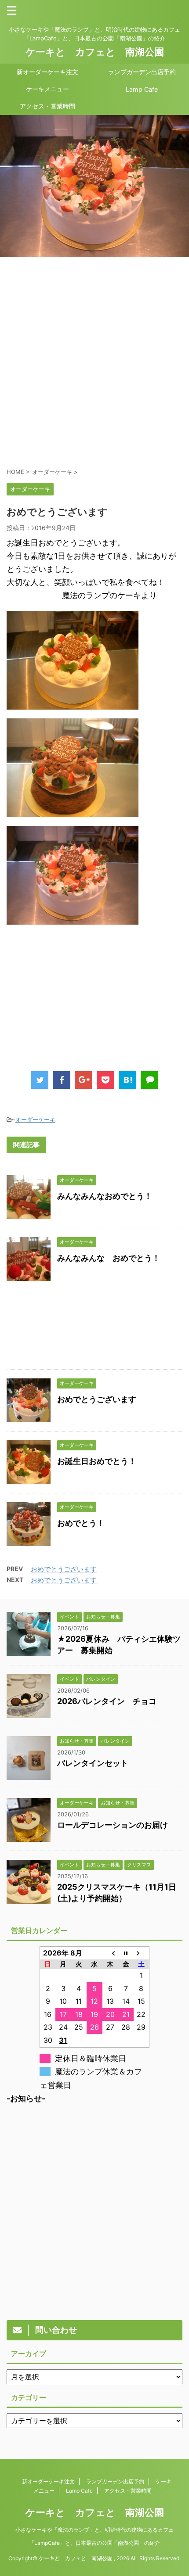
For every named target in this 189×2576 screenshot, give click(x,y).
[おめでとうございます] (127, 1080)
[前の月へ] (110, 1953)
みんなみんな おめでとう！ (109, 1258)
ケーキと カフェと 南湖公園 (95, 52)
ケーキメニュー (47, 89)
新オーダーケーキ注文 (47, 72)
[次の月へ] (142, 1953)
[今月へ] (126, 1953)
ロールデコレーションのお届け (113, 1825)
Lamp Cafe (142, 89)
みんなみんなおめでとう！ (105, 1196)
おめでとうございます (97, 1399)
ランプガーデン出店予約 (142, 72)
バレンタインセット (93, 1763)
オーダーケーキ (35, 1119)
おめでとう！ (81, 1523)
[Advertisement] (94, 362)
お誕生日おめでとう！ (97, 1461)
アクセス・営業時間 (47, 106)
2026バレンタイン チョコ (107, 1701)
